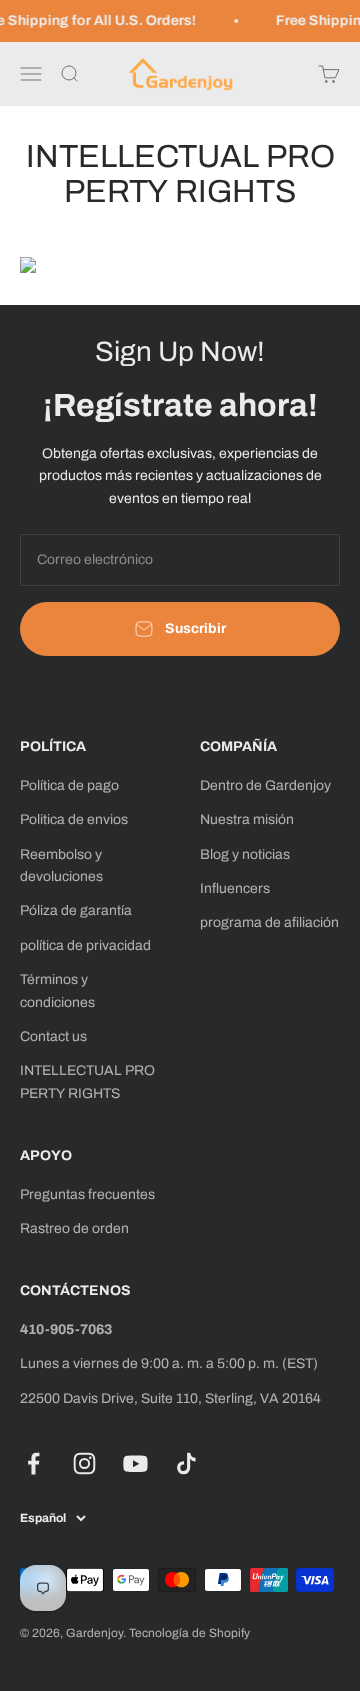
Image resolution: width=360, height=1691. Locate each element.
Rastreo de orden (74, 1228)
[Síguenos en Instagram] (84, 1463)
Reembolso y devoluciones (61, 865)
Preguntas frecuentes (87, 1194)
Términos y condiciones (57, 990)
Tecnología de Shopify (189, 1633)
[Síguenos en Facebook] (33, 1463)
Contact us (53, 1036)
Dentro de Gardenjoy (265, 785)
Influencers (235, 888)
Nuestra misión (247, 819)
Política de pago (69, 785)
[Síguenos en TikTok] (186, 1463)
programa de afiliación (269, 922)
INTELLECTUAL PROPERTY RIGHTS (87, 1081)
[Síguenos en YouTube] (135, 1463)
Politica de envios (74, 819)
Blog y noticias (245, 854)
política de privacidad (85, 945)
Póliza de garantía (76, 910)
